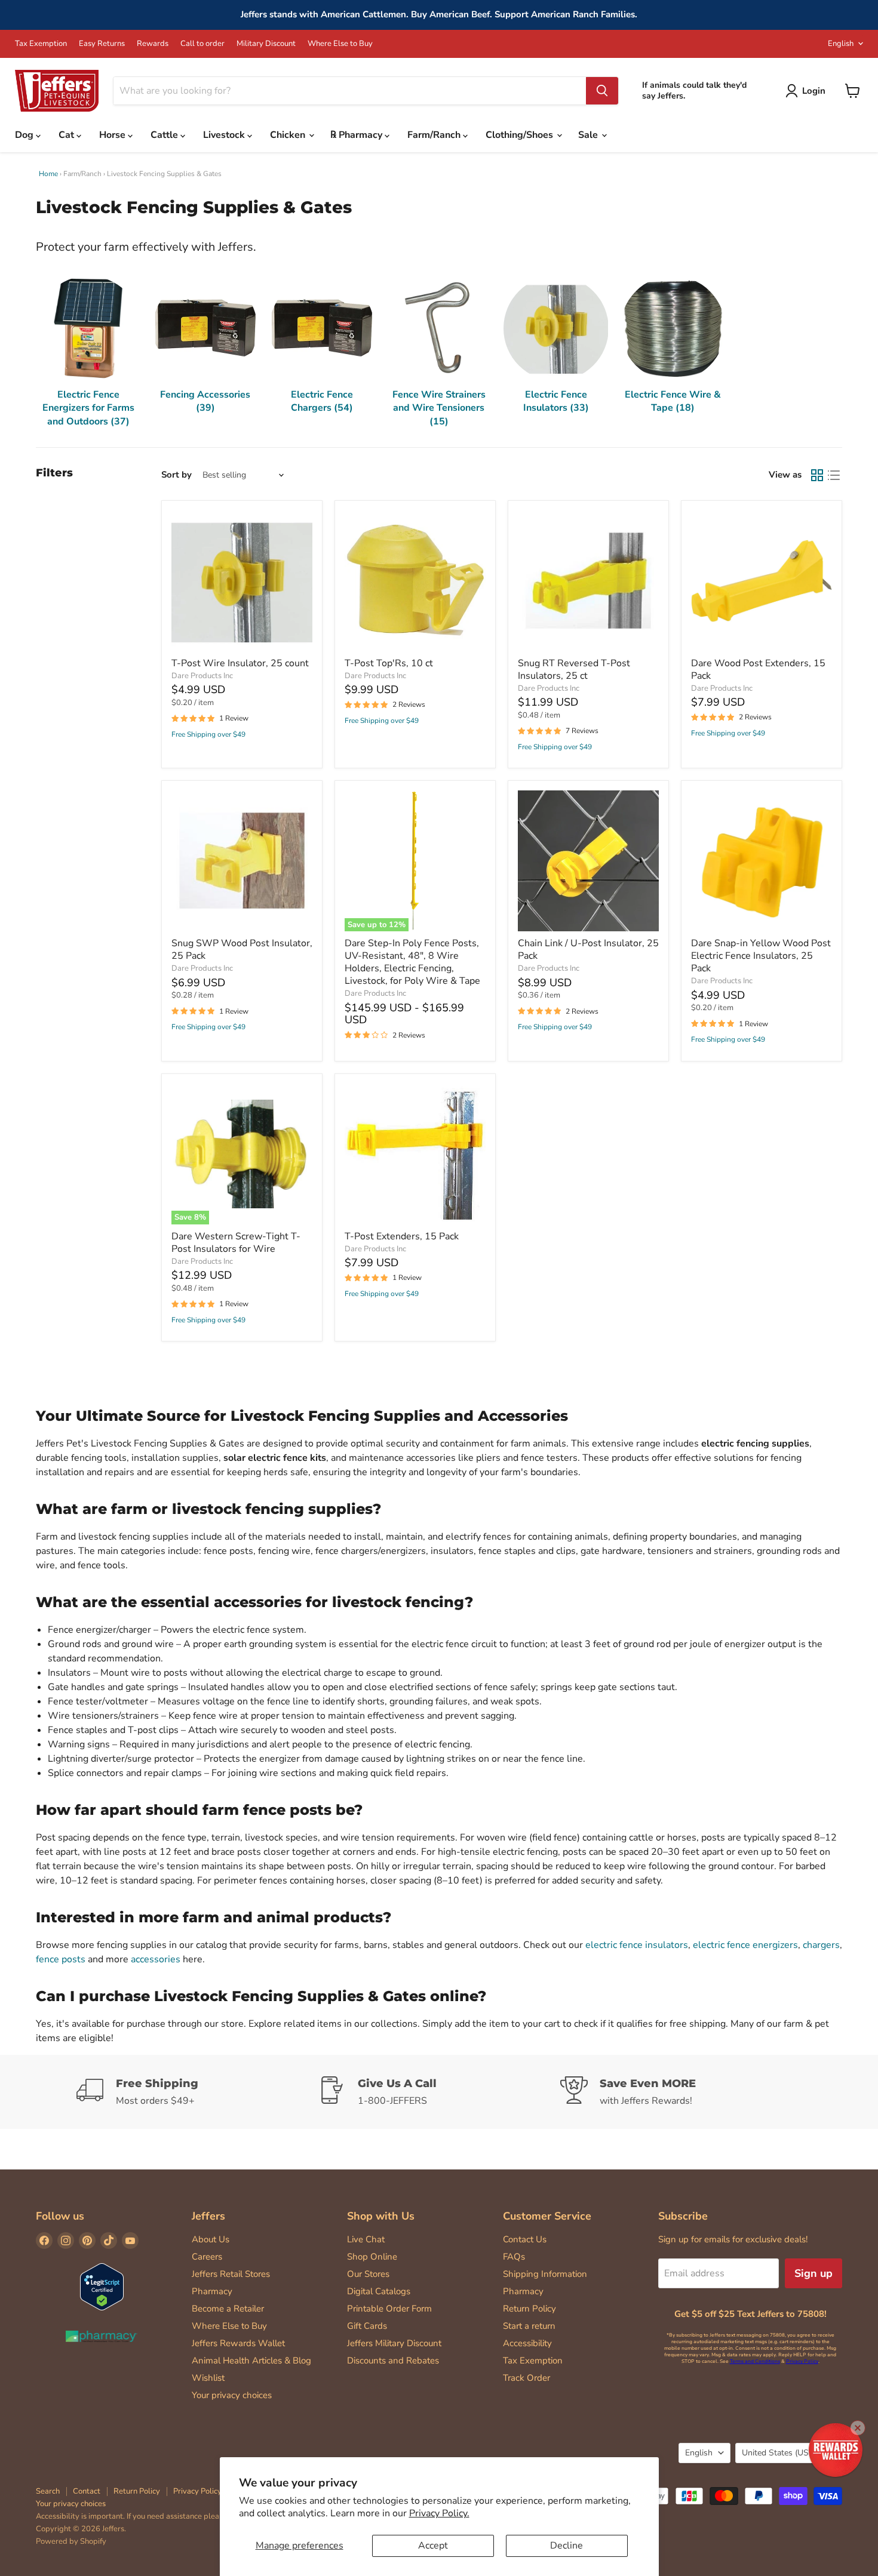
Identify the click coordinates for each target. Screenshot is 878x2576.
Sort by (176, 475)
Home (48, 174)
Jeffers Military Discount (394, 2343)
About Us (211, 2239)
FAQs (514, 2257)
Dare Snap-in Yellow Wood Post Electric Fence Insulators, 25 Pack (761, 956)
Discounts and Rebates (393, 2360)
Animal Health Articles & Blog (251, 2360)
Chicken (289, 135)
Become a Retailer (228, 2309)
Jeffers (208, 2216)
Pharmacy (212, 2291)
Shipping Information (545, 2274)
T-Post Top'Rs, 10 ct (389, 663)
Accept (433, 2546)
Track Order (527, 2378)
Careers (207, 2257)
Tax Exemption (41, 44)
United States (783, 2453)
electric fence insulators (637, 1945)
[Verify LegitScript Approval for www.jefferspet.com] (102, 2288)
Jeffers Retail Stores (231, 2274)
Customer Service (547, 2216)
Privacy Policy (802, 2361)
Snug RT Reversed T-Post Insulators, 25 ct (574, 670)
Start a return (529, 2326)
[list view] (834, 475)
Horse (113, 135)
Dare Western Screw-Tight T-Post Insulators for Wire (236, 1243)
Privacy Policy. (439, 2513)
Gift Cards (367, 2326)
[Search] (602, 91)
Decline (567, 2546)
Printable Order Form (389, 2309)
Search (48, 2491)
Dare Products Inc (202, 676)
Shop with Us (381, 2216)
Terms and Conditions (755, 2361)
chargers (821, 1945)
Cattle (165, 135)
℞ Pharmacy (357, 135)
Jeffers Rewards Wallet (238, 2343)
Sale (589, 135)
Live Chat (366, 2239)
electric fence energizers (745, 1945)
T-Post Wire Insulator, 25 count (240, 663)
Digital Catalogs (379, 2291)
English (841, 44)
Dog (25, 135)
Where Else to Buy (340, 44)
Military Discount (266, 44)
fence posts (61, 1959)
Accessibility (527, 2343)
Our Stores (368, 2274)
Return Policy (529, 2309)
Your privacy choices (232, 2395)
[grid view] (817, 475)
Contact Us (525, 2239)
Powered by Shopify (71, 2541)
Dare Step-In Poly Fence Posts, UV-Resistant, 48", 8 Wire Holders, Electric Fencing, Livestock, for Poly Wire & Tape (412, 962)
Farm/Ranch (435, 135)
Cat (67, 135)
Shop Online (372, 2257)
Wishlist (208, 2378)
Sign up (813, 2273)
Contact (87, 2491)
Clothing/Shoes (521, 135)
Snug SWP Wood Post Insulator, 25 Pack (242, 950)
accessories (156, 1959)
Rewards (153, 44)
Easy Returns (102, 44)
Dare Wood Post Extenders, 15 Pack (758, 670)
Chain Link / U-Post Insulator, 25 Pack (588, 950)
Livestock (225, 135)
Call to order (202, 44)
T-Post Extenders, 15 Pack (402, 1236)
